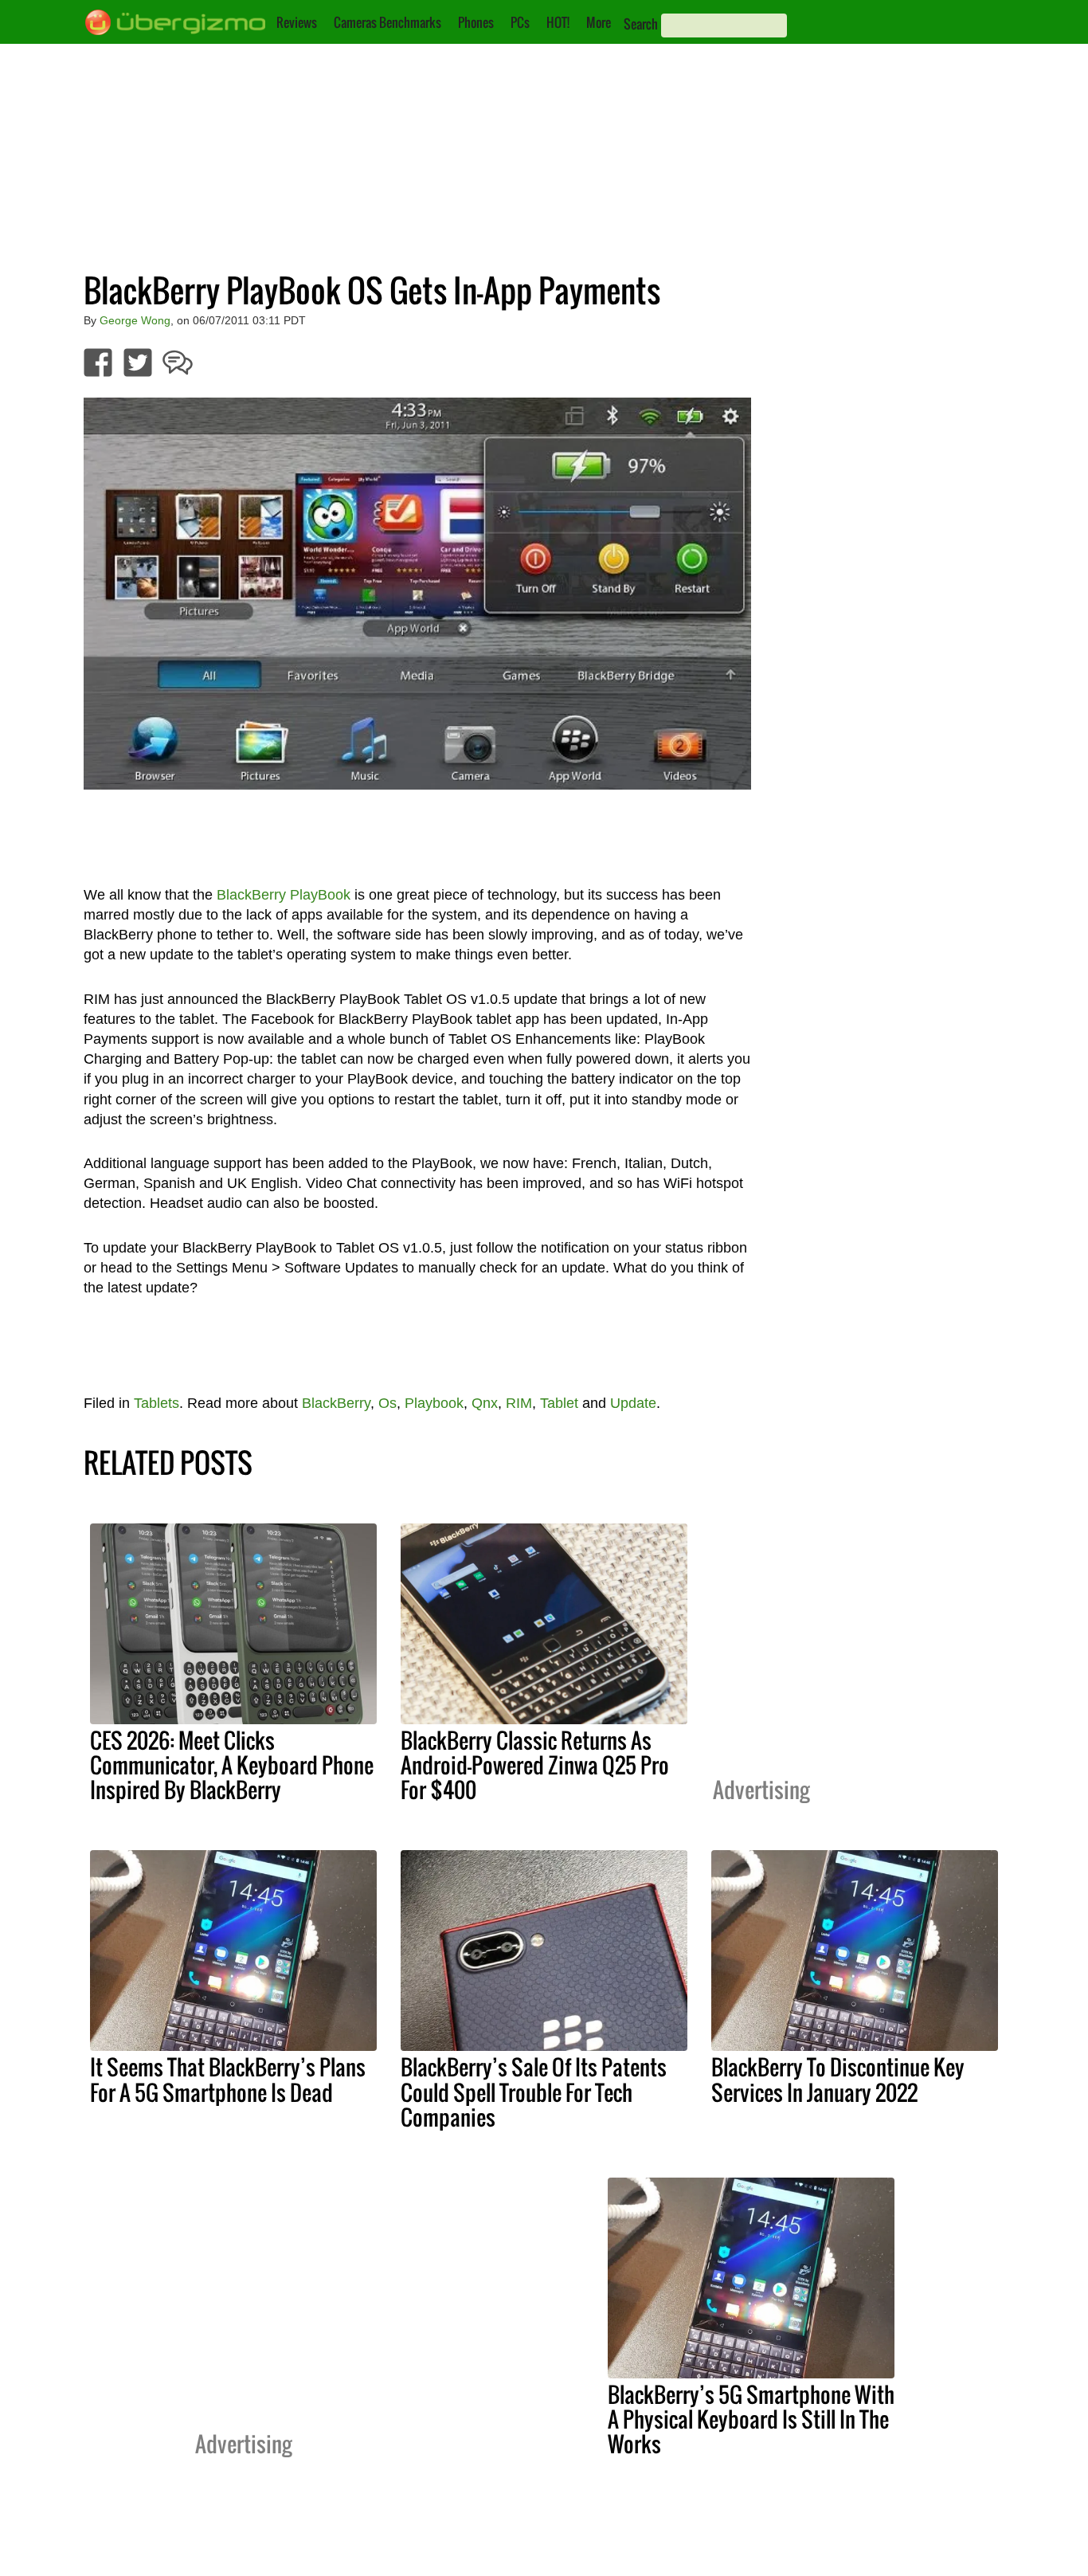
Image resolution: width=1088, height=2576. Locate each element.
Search (641, 24)
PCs (520, 22)
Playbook (434, 1403)
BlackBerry (336, 1403)
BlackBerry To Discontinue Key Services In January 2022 (838, 2079)
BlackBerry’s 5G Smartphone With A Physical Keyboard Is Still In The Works (751, 2419)
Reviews (297, 22)
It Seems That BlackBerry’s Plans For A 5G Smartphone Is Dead (228, 2079)
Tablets (157, 1403)
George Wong (135, 320)
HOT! (558, 22)
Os (387, 1403)
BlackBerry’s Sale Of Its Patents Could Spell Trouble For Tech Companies (534, 2092)
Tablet (559, 1403)
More (599, 22)
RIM (519, 1403)
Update (633, 1403)
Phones (476, 22)
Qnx (485, 1403)
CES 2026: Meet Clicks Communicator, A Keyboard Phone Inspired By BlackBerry (232, 1765)
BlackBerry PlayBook (284, 895)
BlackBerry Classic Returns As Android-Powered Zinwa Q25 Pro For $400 (535, 1765)
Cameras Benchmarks (387, 22)
